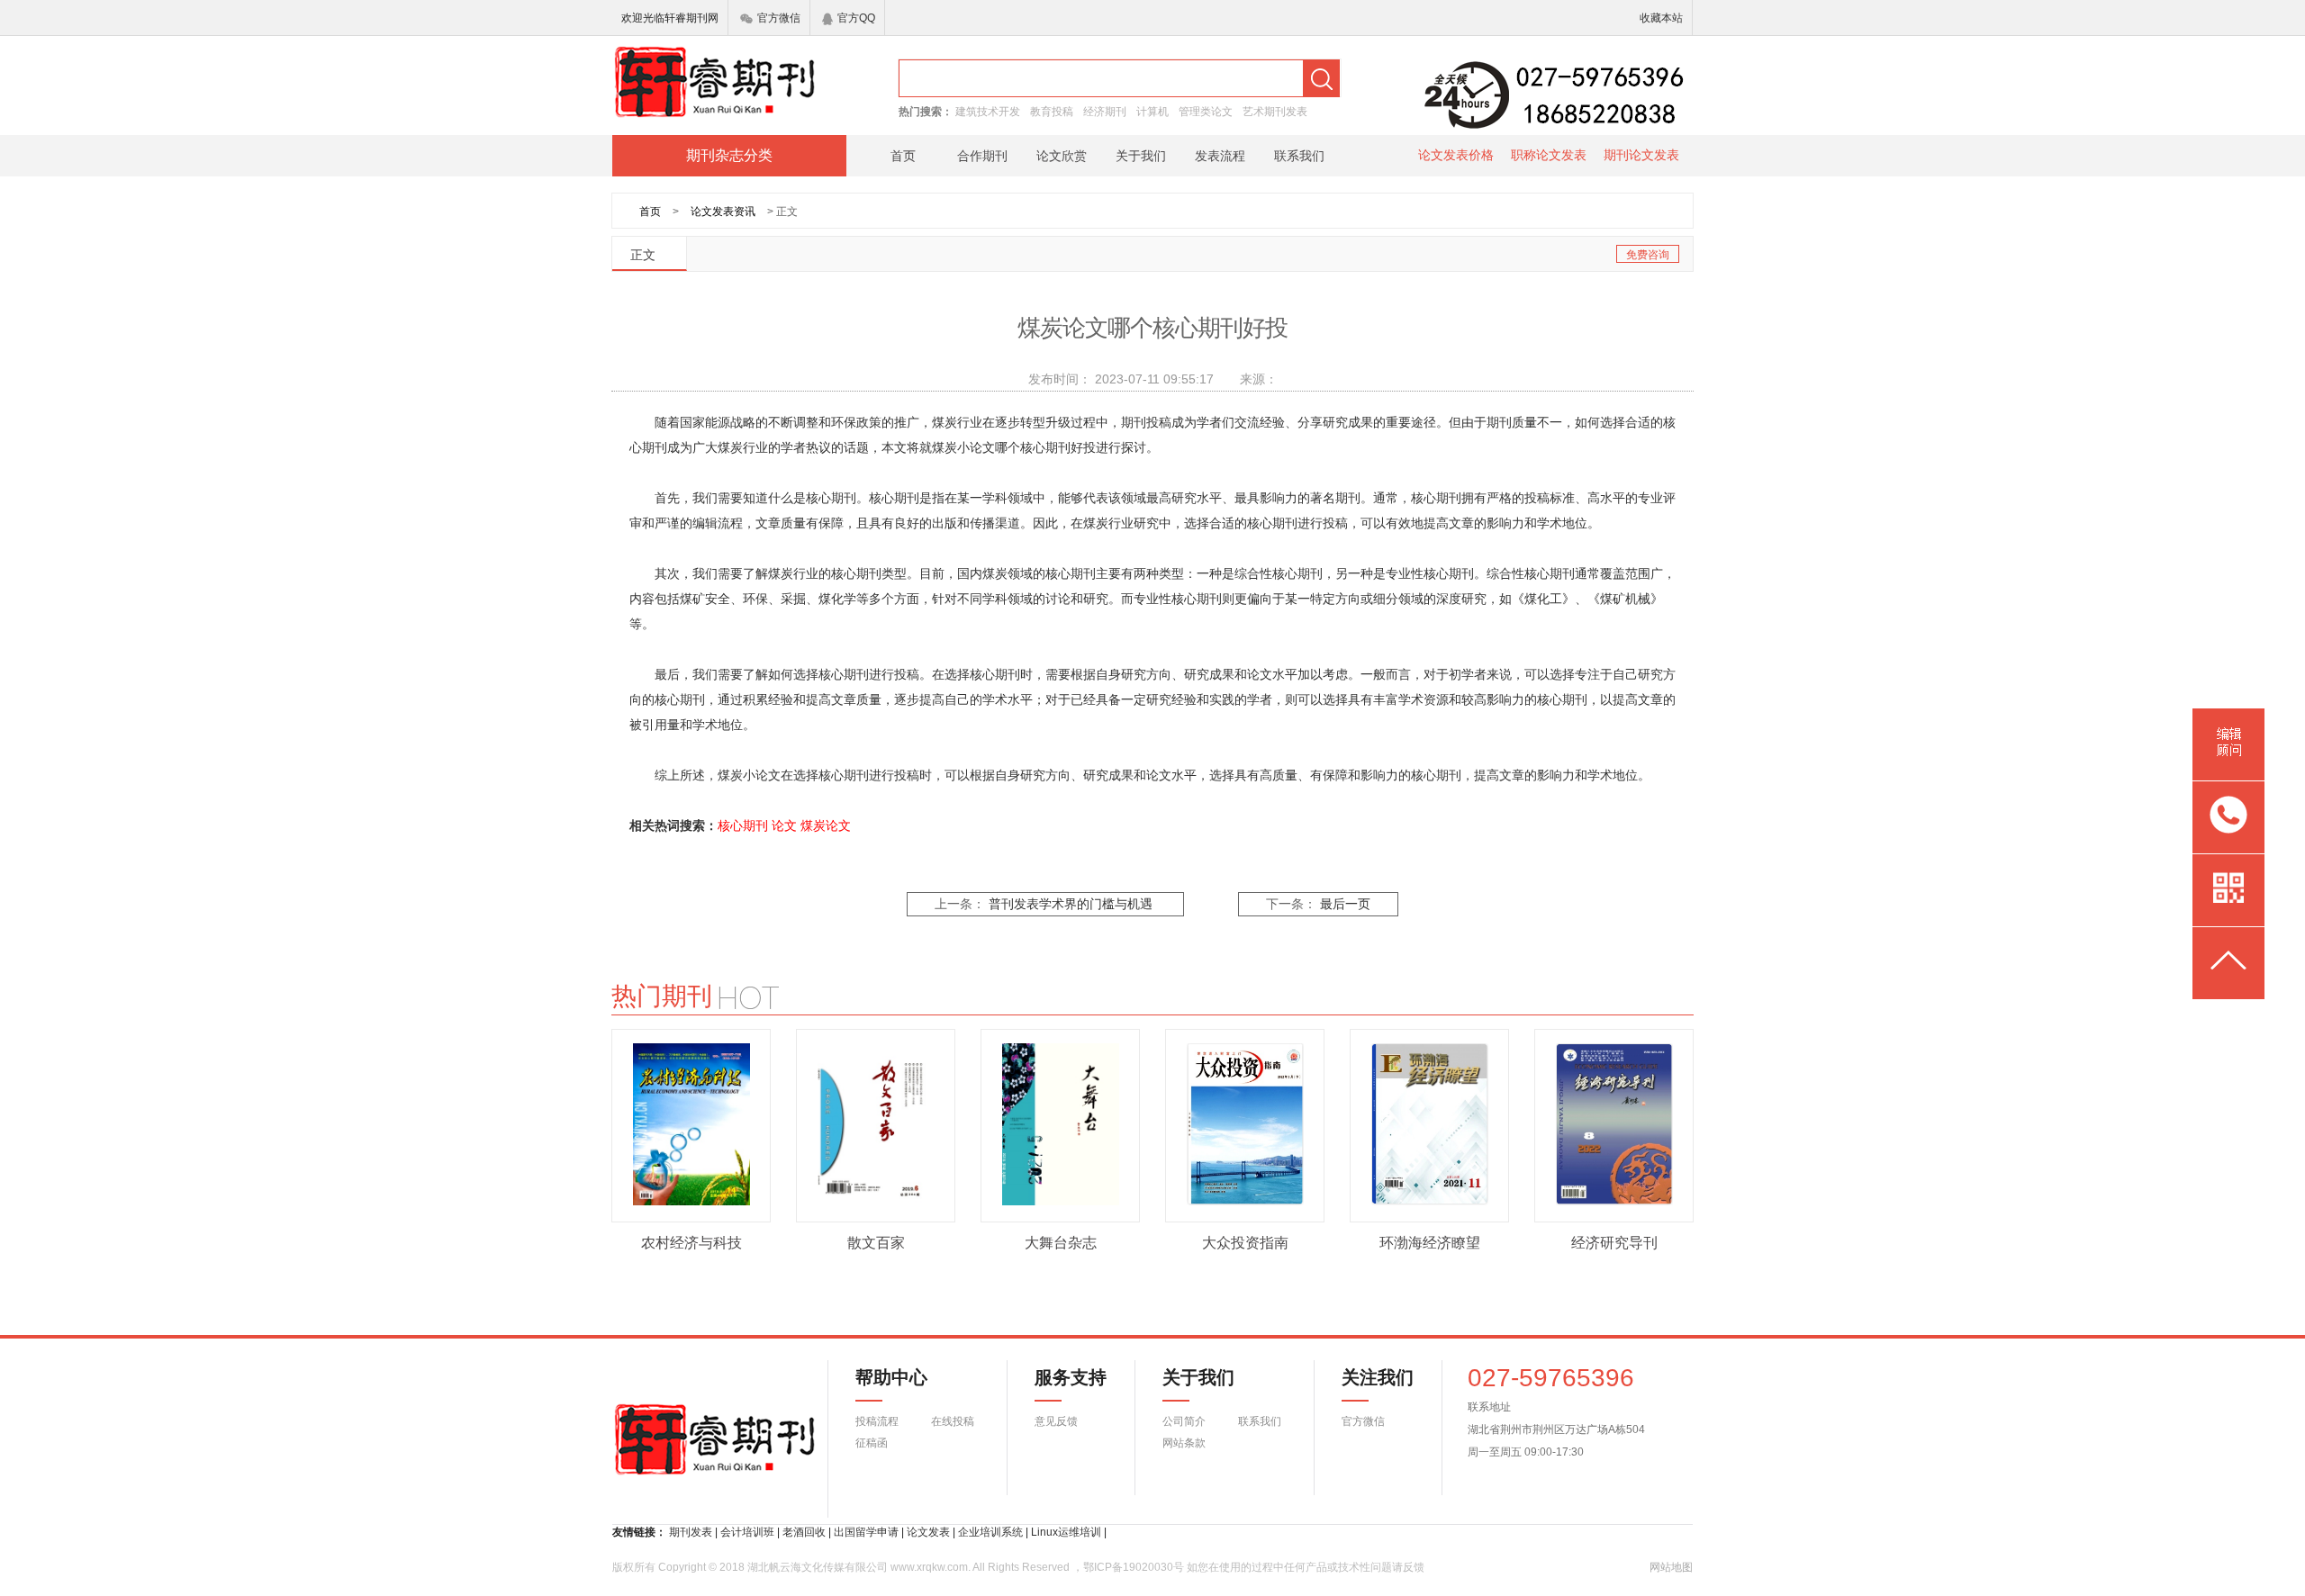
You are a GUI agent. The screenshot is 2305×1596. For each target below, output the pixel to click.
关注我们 (1367, 1377)
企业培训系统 (990, 1532)
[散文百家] (876, 1124)
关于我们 (1141, 156)
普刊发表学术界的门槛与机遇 (1071, 904)
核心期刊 (743, 825)
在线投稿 (953, 1421)
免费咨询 (1648, 255)
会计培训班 (747, 1532)
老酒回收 (804, 1532)
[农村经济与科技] (691, 1124)
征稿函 (872, 1443)
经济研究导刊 (1614, 1243)
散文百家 (876, 1243)
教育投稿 (1052, 112)
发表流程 (1220, 156)
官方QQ (856, 18)
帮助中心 (891, 1377)
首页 (903, 156)
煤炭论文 (826, 825)
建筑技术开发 (988, 112)
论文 (784, 825)
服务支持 (1060, 1377)
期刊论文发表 (1641, 155)
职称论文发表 (1549, 155)
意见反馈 (1056, 1421)
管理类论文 (1206, 112)
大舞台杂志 (1061, 1243)
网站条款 (1184, 1443)
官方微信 (779, 18)
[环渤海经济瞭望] (1430, 1124)
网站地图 (1671, 1567)
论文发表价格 (1456, 155)
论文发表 (928, 1532)
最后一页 (1345, 904)
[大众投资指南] (1245, 1124)
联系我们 (1299, 156)
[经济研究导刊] (1614, 1124)
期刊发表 (691, 1532)
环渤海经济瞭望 (1430, 1243)
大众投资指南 (1245, 1243)
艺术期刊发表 (1275, 112)
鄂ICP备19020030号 (1134, 1567)
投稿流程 (877, 1421)
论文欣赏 (1062, 156)
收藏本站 (1661, 18)
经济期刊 (1105, 112)
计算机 (1152, 112)
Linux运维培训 (1066, 1532)
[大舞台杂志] (1061, 1124)
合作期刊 (982, 156)
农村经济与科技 (691, 1243)
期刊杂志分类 (729, 155)
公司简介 (1184, 1421)
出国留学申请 (866, 1532)
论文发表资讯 (723, 212)
